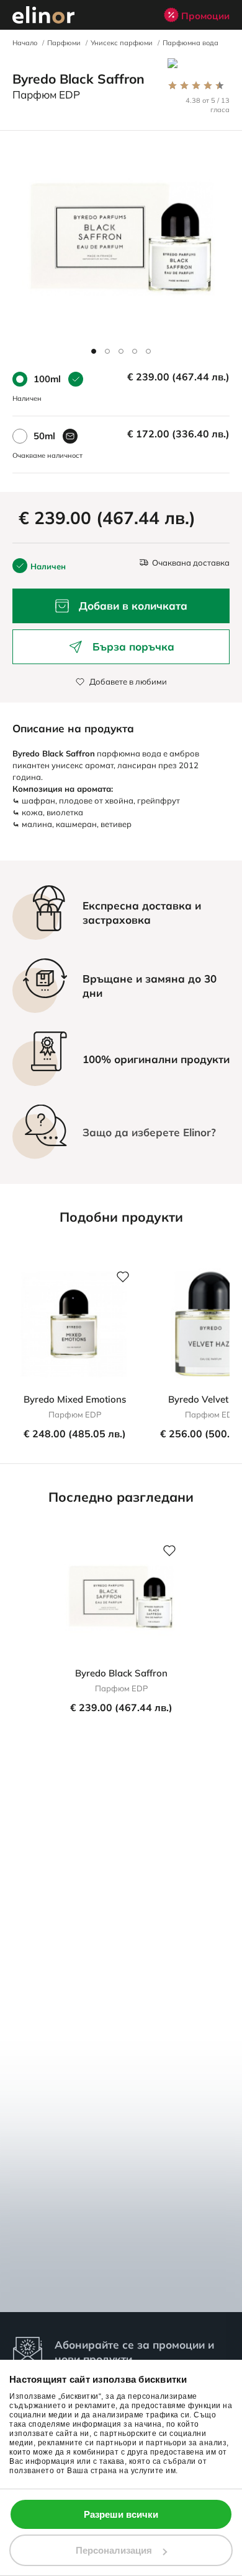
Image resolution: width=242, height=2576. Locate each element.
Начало (25, 43)
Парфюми (64, 43)
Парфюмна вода (190, 43)
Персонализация (114, 2550)
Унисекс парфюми (122, 43)
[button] (94, 351)
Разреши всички (121, 2514)
